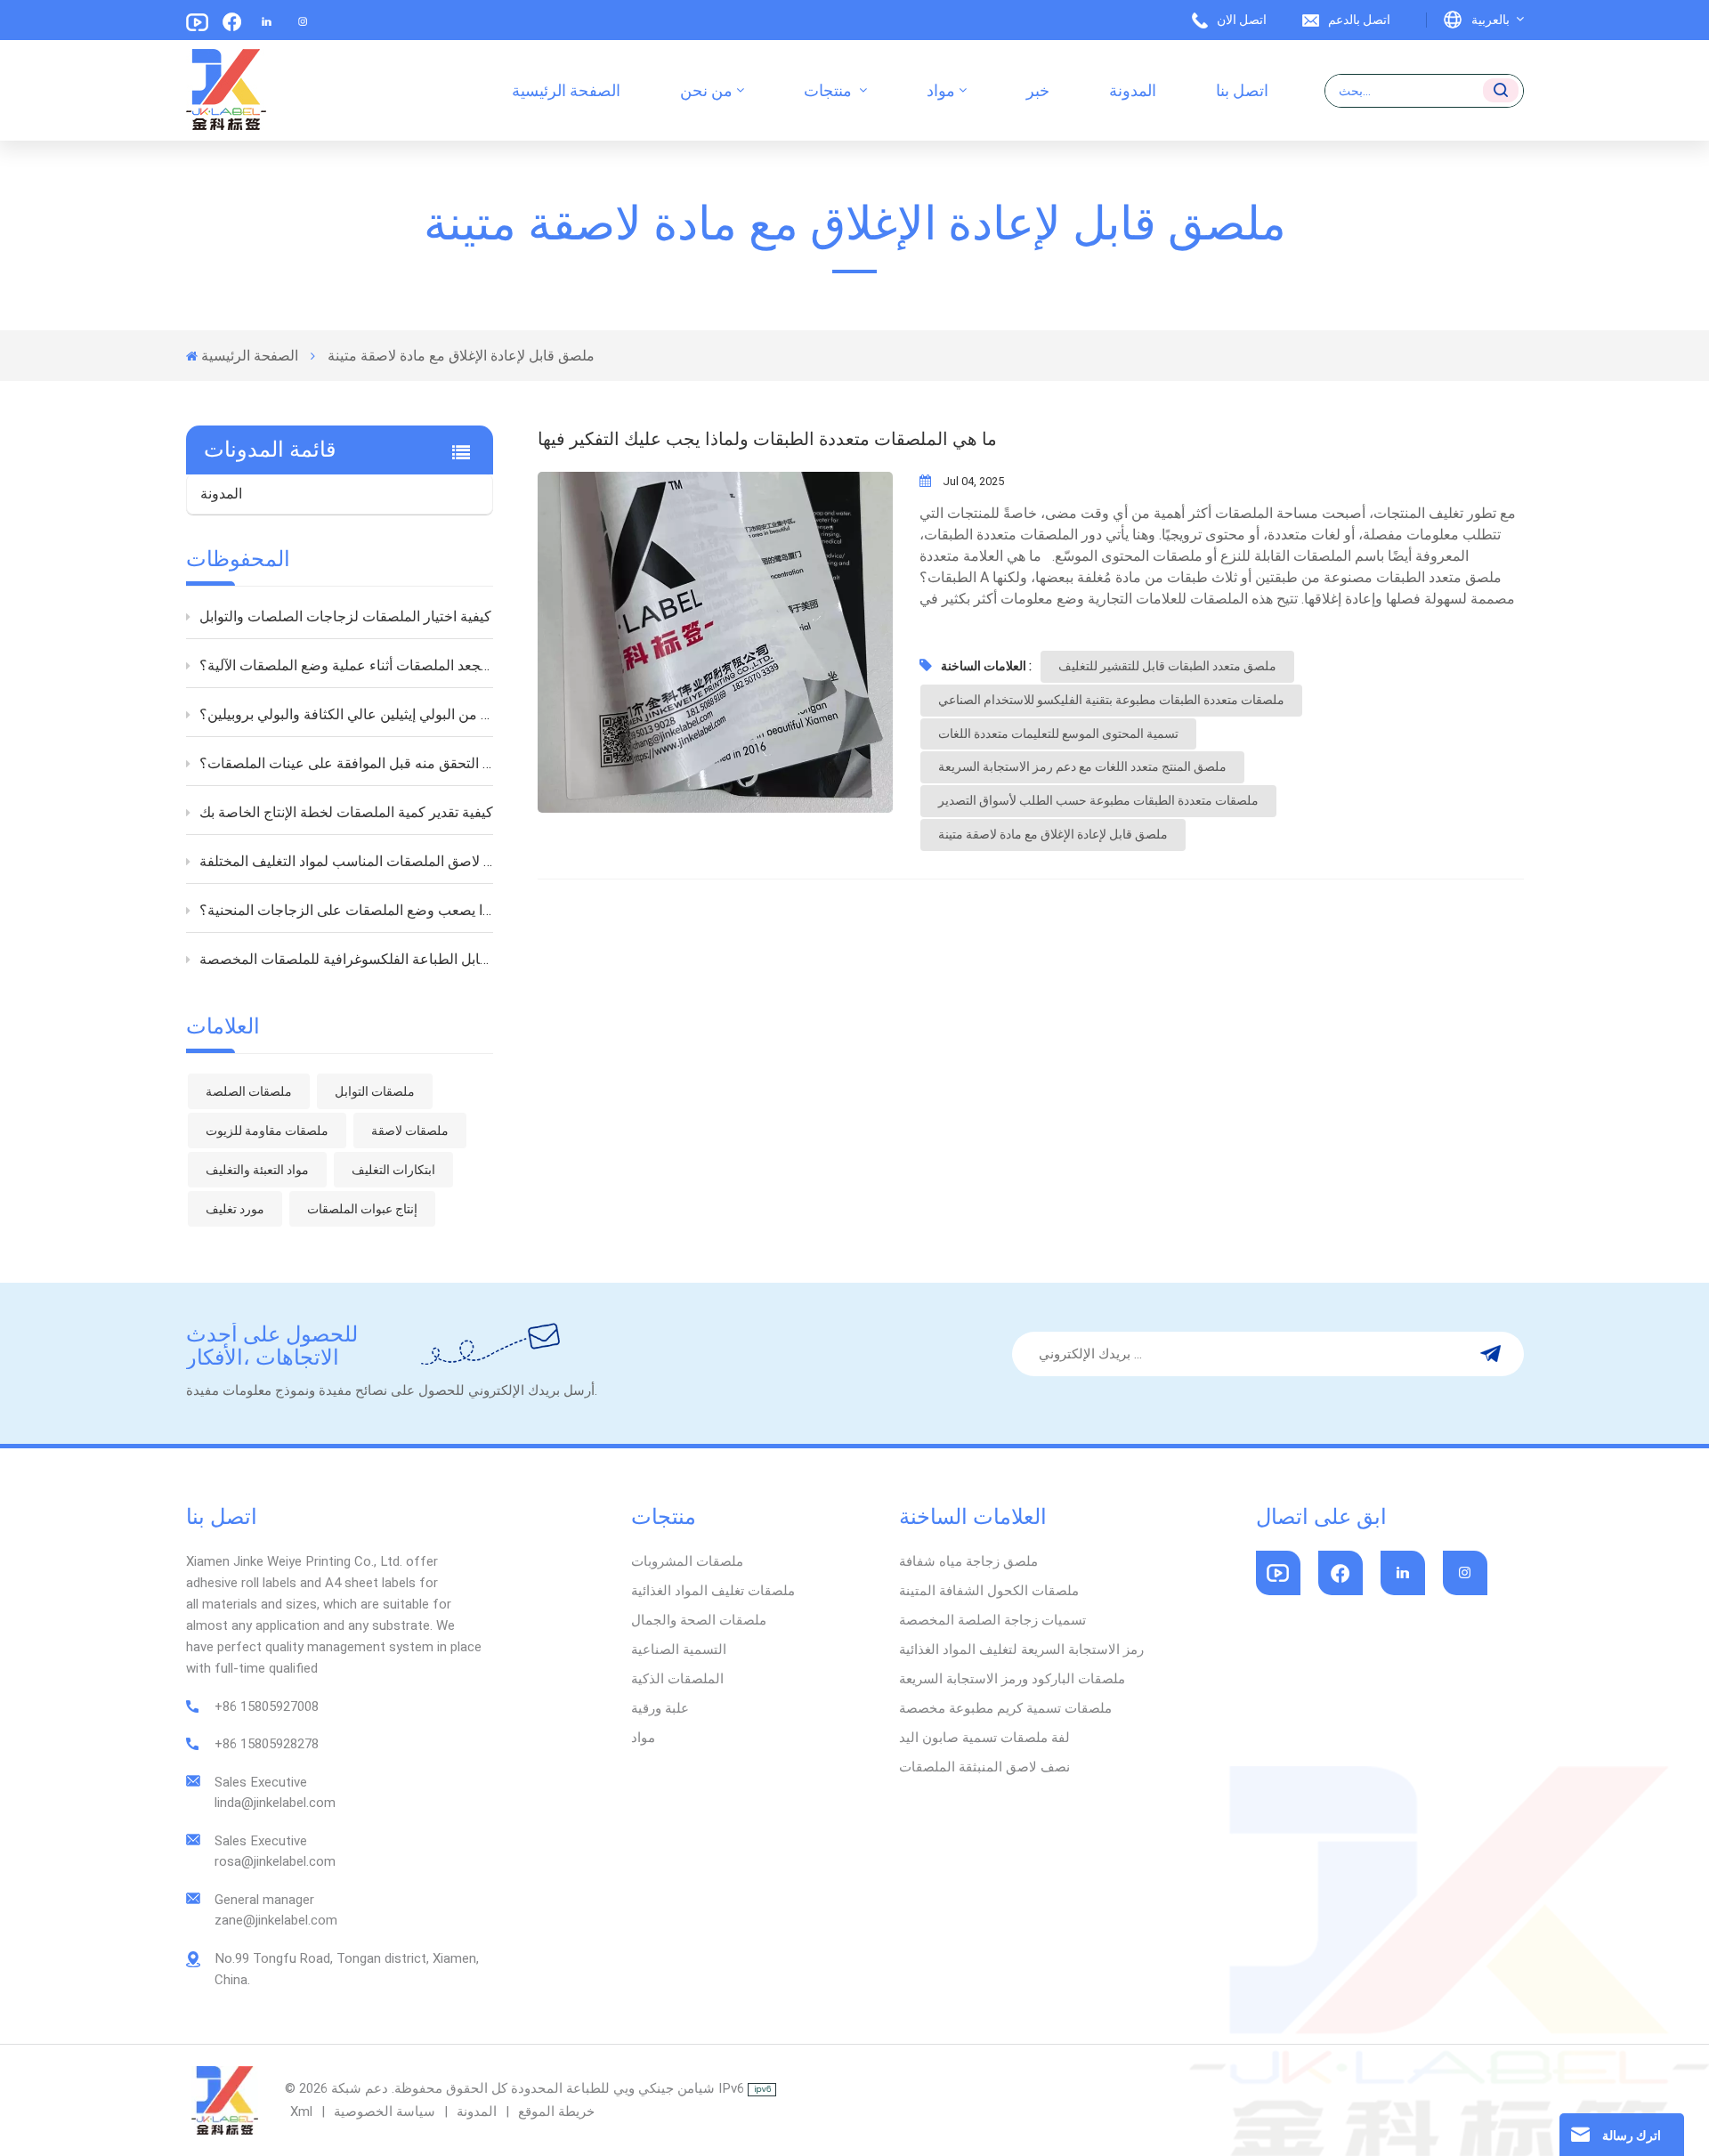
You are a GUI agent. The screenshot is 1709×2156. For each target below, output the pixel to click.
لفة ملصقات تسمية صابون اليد (984, 1738)
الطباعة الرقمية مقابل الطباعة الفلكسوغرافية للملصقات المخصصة (347, 959)
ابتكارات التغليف (393, 1170)
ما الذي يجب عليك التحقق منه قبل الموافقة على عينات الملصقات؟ (347, 763)
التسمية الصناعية (679, 1649)
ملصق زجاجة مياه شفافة (968, 1561)
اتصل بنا (1242, 90)
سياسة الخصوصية (385, 2111)
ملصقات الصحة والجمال (699, 1620)
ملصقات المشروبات (687, 1561)
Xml (301, 2111)
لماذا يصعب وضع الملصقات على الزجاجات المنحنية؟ (347, 910)
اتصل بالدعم (1359, 20)
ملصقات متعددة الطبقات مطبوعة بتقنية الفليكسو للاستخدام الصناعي (1111, 700)
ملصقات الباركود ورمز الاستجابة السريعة (1012, 1679)
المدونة (1133, 90)
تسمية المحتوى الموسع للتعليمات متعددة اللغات (1058, 734)
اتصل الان (1242, 20)
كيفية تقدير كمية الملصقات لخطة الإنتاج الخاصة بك (346, 812)
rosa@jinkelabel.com (275, 1861)
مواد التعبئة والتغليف (257, 1170)
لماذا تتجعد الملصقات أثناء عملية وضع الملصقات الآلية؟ (347, 665)
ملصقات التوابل (375, 1091)
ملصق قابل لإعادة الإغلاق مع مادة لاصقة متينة (1053, 834)
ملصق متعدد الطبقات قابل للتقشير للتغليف (1167, 666)
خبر (1038, 90)
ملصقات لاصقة (410, 1131)
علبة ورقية (660, 1708)
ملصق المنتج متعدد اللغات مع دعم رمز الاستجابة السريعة (1082, 766)
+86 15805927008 (267, 1706)
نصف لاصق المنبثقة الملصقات (984, 1767)
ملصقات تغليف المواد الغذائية (713, 1591)
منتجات (830, 90)
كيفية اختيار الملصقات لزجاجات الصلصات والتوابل (345, 616)
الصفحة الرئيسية (566, 90)
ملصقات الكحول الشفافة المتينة (989, 1591)
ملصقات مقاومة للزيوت (267, 1131)
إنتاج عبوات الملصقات (362, 1209)
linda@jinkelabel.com (275, 1803)
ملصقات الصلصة (249, 1091)
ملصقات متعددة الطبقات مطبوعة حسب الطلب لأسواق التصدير (1098, 800)
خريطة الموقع (555, 2111)
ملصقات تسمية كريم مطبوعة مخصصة (1005, 1708)
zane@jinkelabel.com (276, 1920)
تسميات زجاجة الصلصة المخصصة (992, 1620)
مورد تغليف (235, 1209)
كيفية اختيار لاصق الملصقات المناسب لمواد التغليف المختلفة (347, 861)
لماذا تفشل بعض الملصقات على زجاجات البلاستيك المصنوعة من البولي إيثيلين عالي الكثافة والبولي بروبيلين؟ (347, 714)
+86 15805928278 (267, 1744)
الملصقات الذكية (677, 1679)
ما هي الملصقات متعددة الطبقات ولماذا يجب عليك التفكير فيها (767, 439)
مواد (941, 90)
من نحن (706, 90)
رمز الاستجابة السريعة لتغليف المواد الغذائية (1021, 1649)
